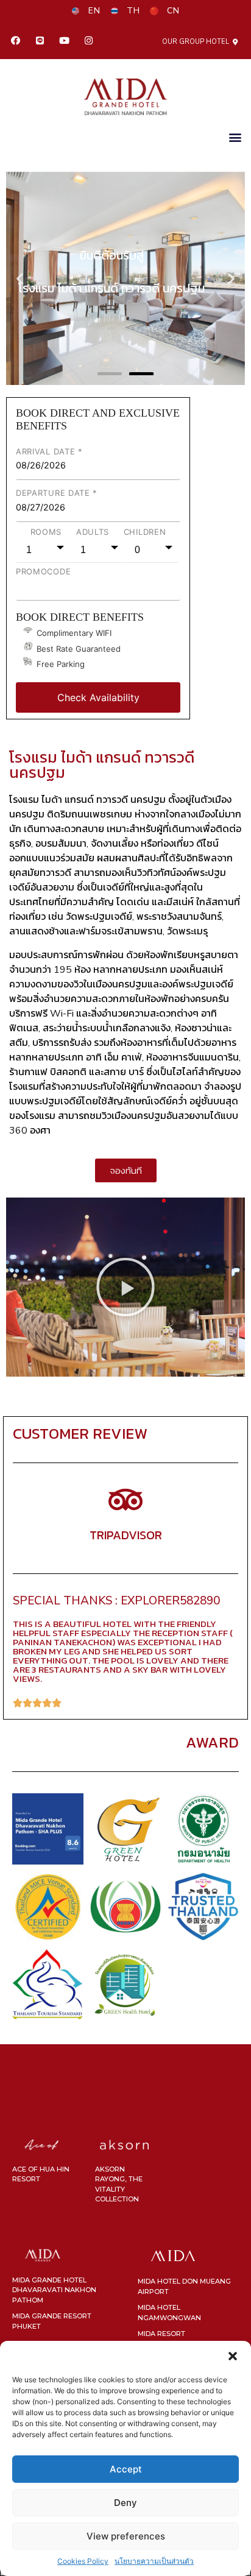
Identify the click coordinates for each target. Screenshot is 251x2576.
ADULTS (93, 532)
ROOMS (46, 532)
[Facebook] (15, 41)
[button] (233, 2356)
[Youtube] (64, 41)
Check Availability (98, 697)
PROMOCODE (43, 571)
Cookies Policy (83, 2561)
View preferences (126, 2536)
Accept (126, 2469)
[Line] (40, 41)
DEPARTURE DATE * (57, 493)
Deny (125, 2503)
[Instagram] (88, 41)
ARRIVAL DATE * (49, 451)
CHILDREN (145, 532)
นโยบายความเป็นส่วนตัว (154, 2561)
